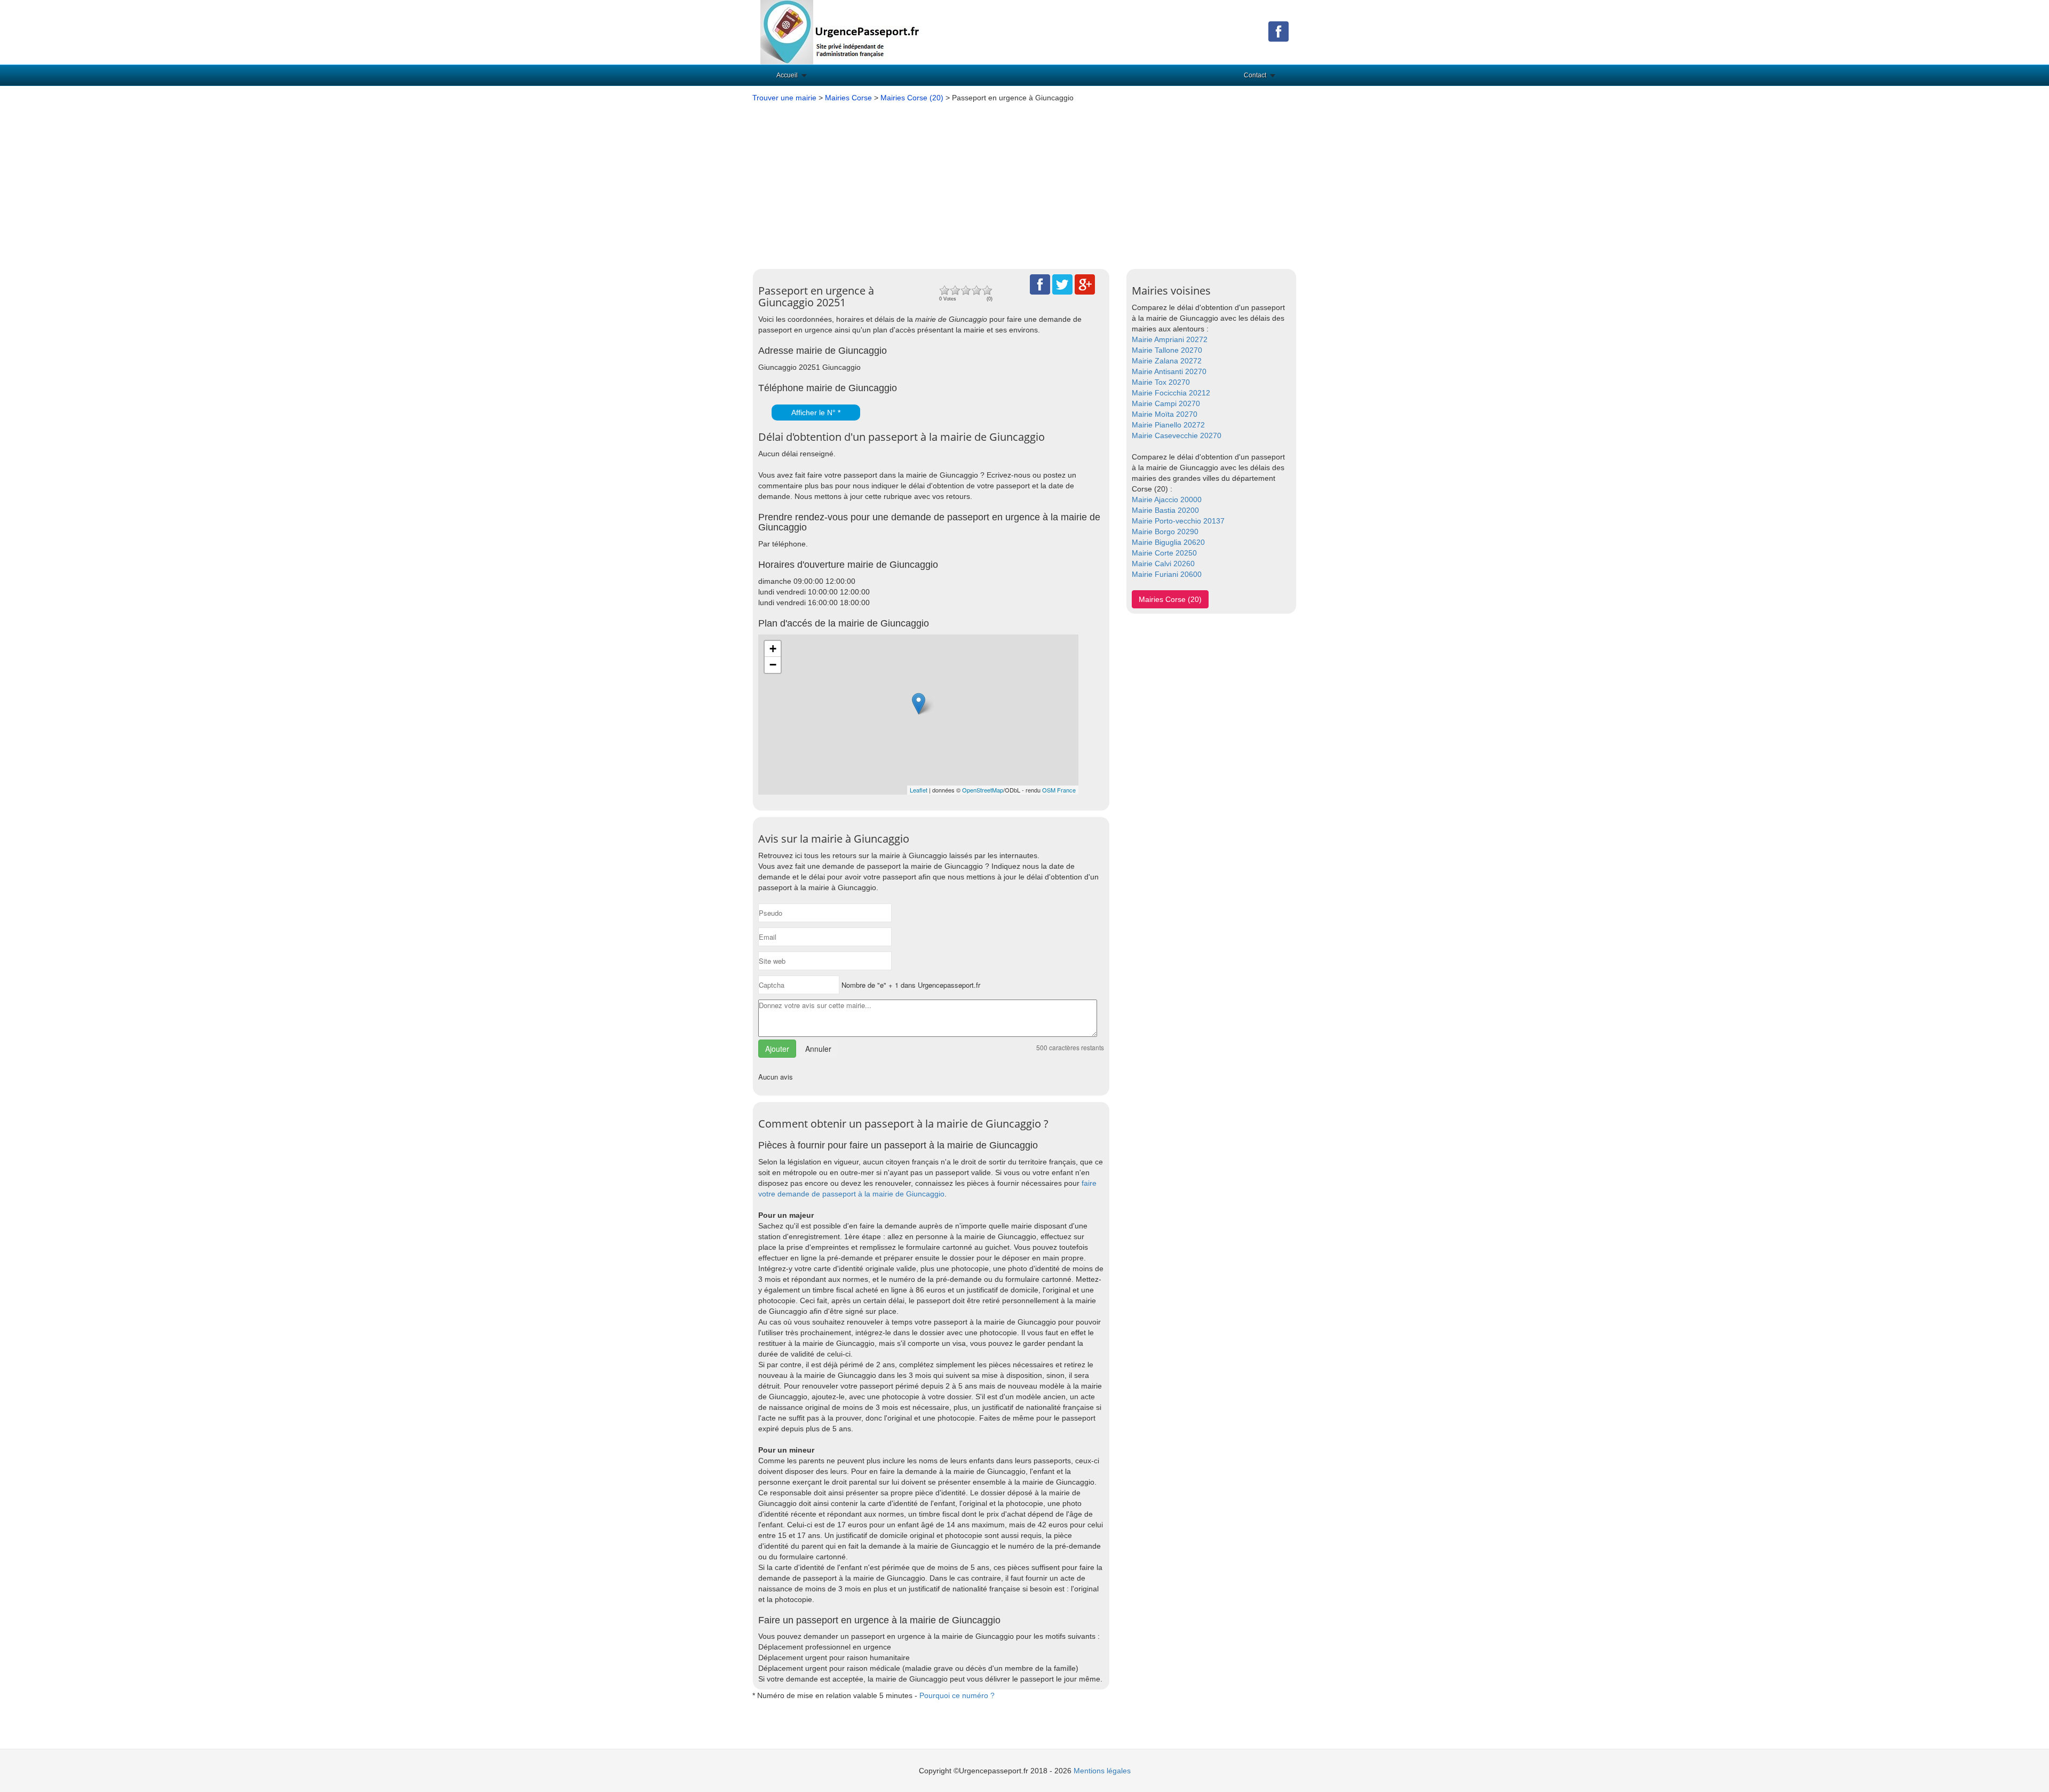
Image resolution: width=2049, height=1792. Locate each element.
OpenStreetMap (983, 790)
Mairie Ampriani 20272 (1170, 339)
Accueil (787, 75)
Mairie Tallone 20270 (1167, 350)
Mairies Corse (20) (912, 98)
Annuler (818, 1049)
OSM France (1059, 790)
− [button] (773, 665)
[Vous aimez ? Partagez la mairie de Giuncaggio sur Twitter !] (1062, 284)
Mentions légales (1102, 1771)
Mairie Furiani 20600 (1167, 574)
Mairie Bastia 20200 (1165, 510)
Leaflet (919, 790)
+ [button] (773, 649)
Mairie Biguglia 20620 (1168, 542)
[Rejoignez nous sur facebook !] (1278, 31)
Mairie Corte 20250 (1164, 553)
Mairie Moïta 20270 (1165, 414)
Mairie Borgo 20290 (1165, 532)
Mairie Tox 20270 (1161, 382)
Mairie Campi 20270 (1166, 403)
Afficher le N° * (816, 413)
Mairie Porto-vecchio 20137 (1178, 521)
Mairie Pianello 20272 (1168, 425)
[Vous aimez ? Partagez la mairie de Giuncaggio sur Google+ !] (1085, 284)
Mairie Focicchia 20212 (1171, 393)
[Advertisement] (1024, 183)
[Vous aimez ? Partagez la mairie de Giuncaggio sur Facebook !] (1040, 284)
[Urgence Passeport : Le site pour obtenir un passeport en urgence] (840, 31)
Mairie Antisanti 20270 (1169, 371)
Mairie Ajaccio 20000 (1167, 499)
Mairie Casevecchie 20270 (1177, 435)
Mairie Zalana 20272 (1167, 361)
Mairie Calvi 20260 (1163, 564)
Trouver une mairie (784, 98)
